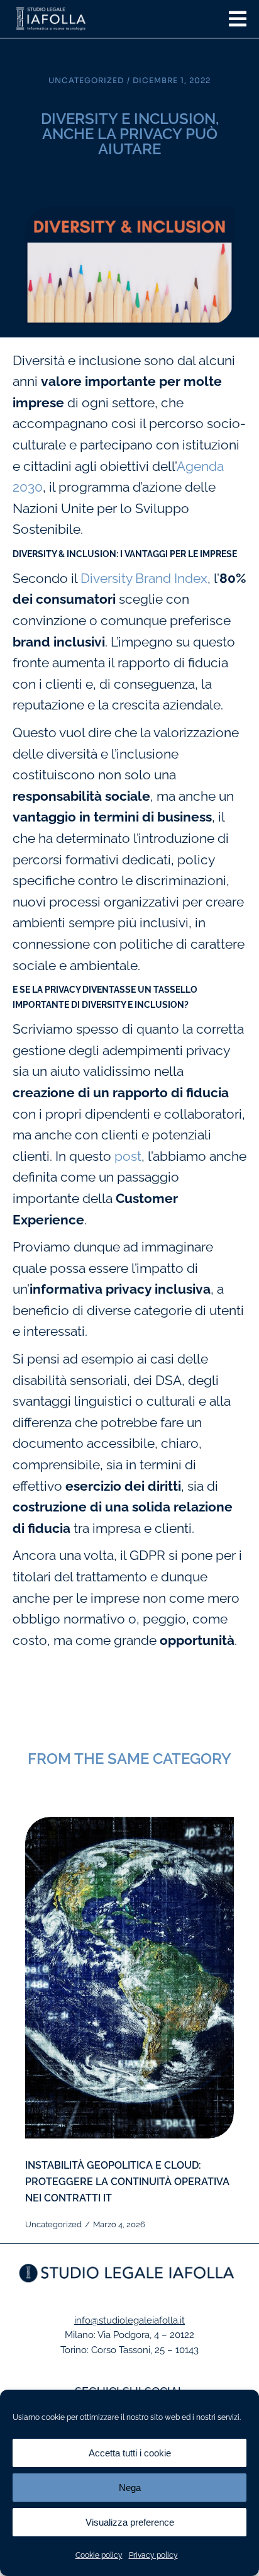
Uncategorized (86, 80)
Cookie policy (99, 2555)
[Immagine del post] (129, 1978)
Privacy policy (153, 2555)
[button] (238, 19)
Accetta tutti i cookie (130, 2453)
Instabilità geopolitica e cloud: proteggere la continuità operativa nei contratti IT (127, 2182)
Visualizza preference (130, 2522)
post (128, 1156)
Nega (130, 2488)
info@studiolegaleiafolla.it (129, 2320)
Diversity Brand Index (144, 578)
